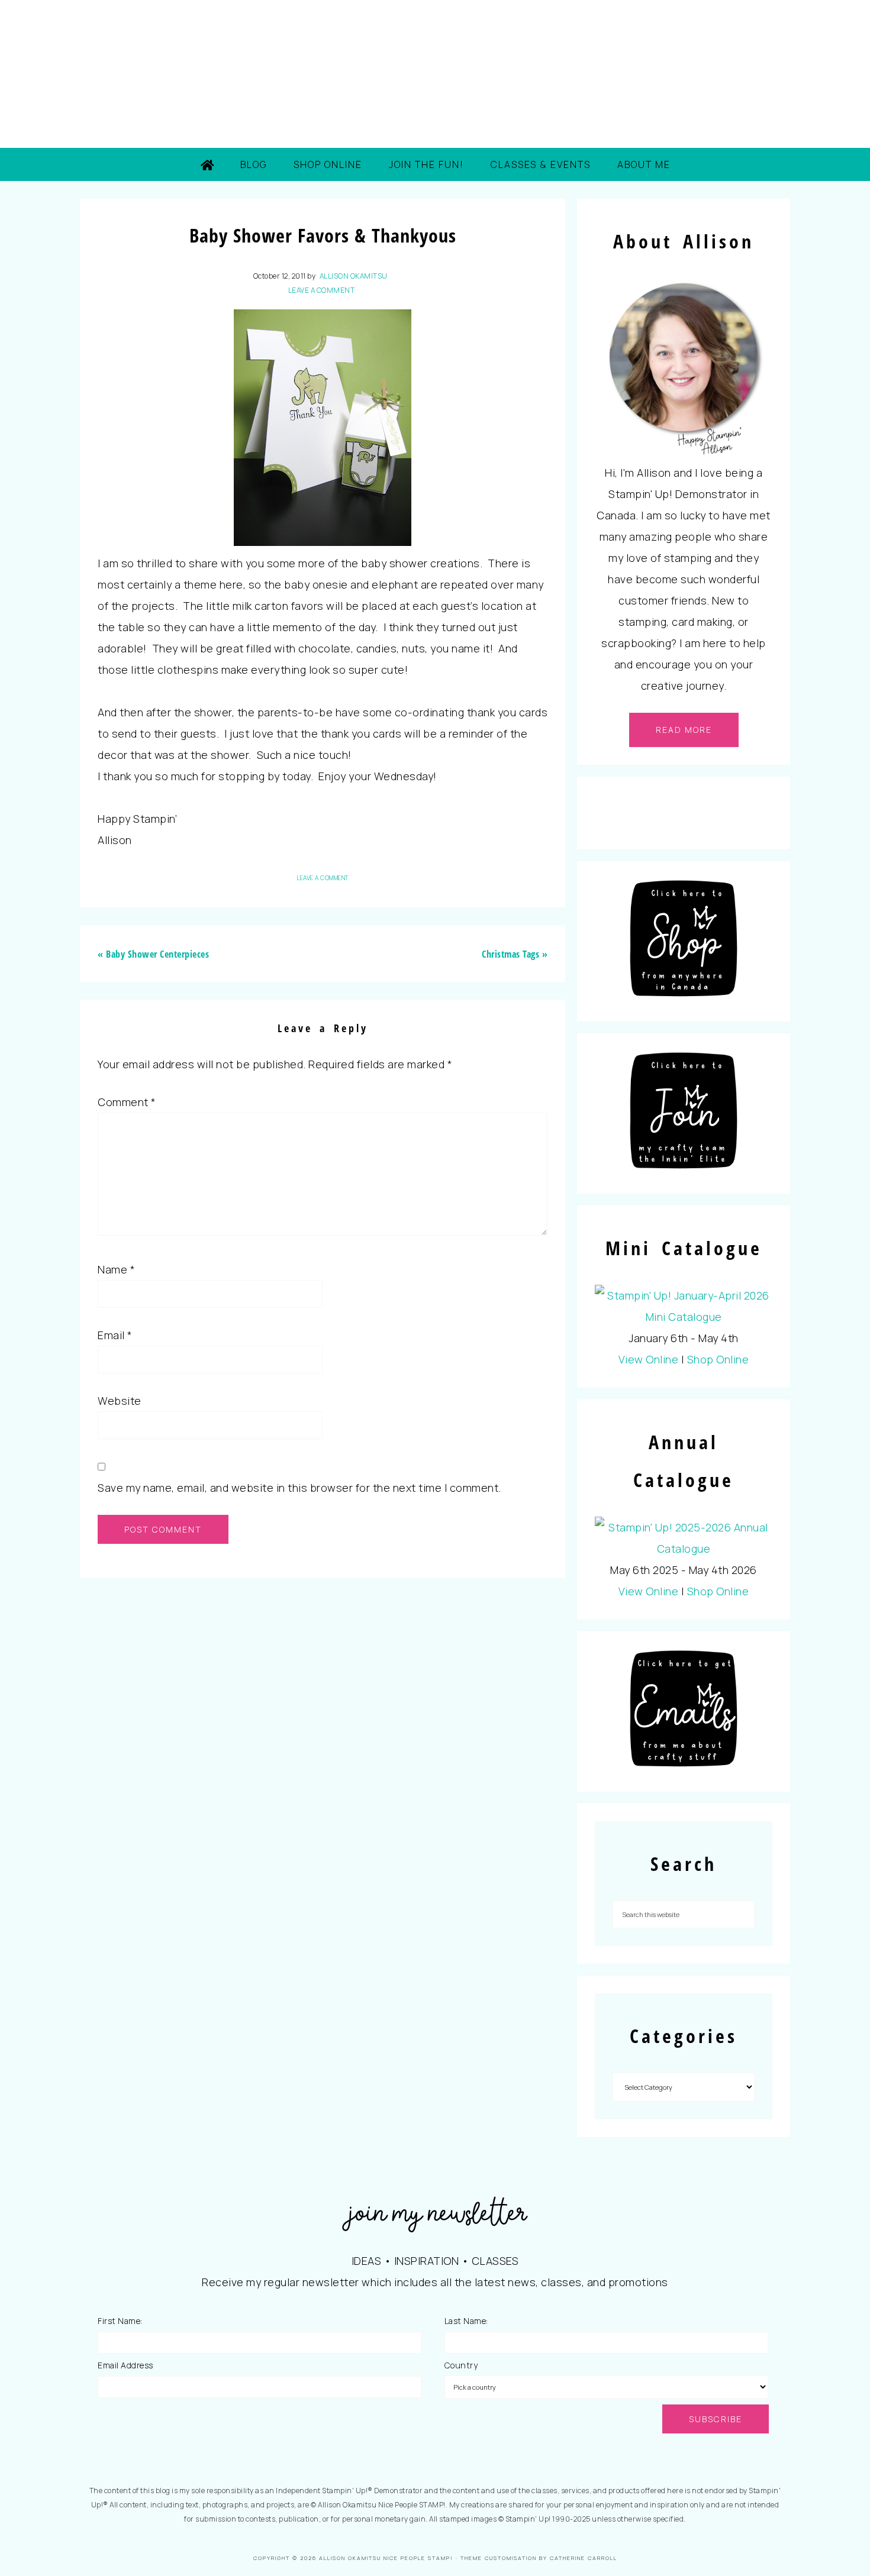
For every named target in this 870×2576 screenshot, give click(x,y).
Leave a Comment (322, 290)
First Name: (120, 2321)
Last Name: (466, 2321)
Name (116, 1269)
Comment (127, 1102)
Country (461, 2365)
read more (684, 730)
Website (120, 1401)
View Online (649, 1359)
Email (115, 1335)
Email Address (125, 2365)
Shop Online (718, 1359)
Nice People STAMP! (435, 74)
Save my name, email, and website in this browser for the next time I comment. (299, 1488)
